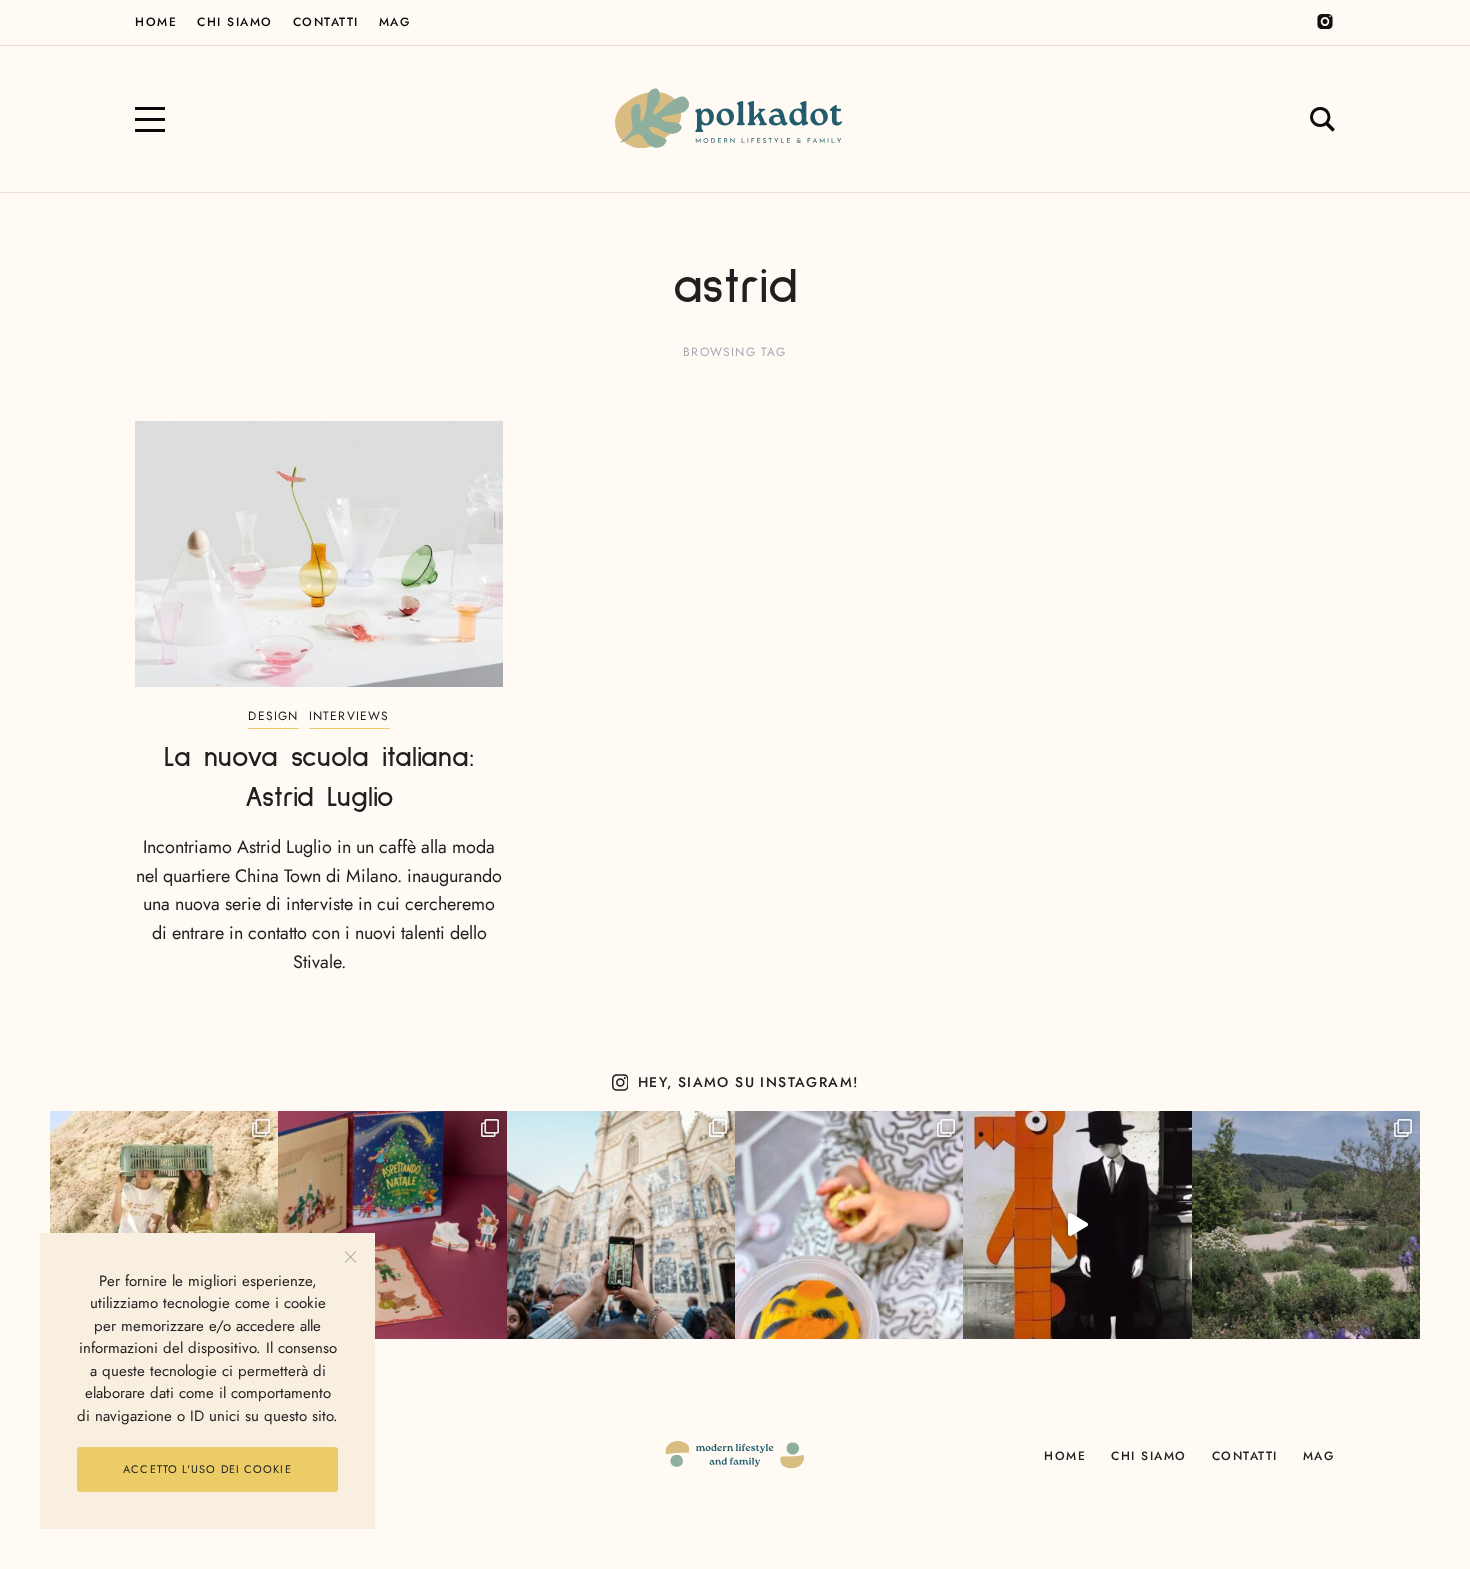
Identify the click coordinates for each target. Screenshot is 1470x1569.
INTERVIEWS (349, 716)
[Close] (350, 1257)
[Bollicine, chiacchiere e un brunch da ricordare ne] (1306, 1225)
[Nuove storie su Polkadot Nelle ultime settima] (164, 1225)
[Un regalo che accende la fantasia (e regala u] (849, 1225)
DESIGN (273, 716)
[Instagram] (1325, 22)
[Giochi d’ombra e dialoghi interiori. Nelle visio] (1077, 1225)
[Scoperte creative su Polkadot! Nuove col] (621, 1225)
